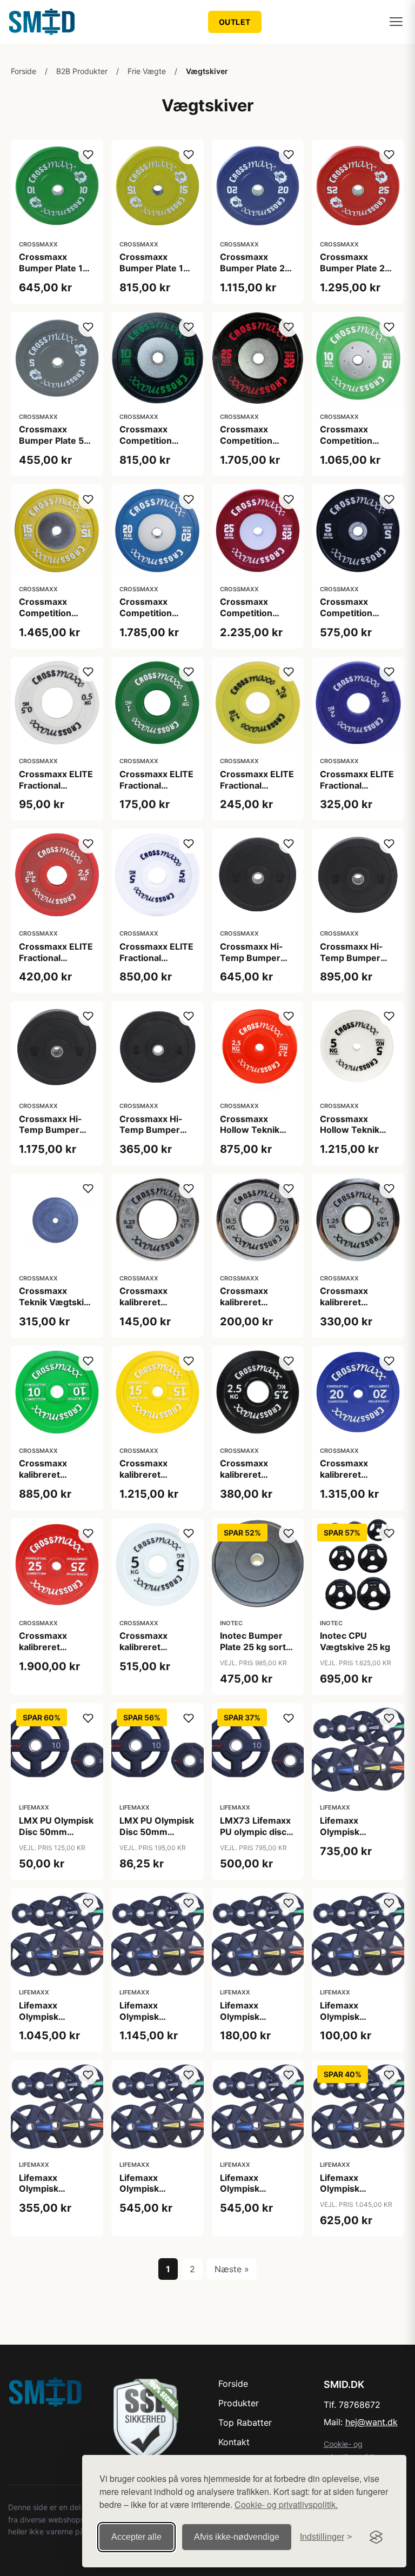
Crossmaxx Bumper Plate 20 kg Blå (255, 268)
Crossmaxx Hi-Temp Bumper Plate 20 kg (51, 1130)
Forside (24, 71)
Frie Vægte (147, 71)
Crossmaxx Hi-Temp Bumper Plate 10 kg (252, 958)
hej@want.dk (372, 2422)
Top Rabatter (245, 2422)
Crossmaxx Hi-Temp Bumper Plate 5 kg (151, 1130)
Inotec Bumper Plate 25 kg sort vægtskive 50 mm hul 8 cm (258, 1652)
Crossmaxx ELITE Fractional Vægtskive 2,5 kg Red (56, 963)
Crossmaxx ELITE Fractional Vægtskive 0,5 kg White (56, 791)
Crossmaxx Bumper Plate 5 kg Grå (51, 441)
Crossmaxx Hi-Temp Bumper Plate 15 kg (352, 958)
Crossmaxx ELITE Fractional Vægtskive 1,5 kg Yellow (257, 791)
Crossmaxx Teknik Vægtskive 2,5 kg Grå (56, 1302)
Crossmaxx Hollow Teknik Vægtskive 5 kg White (352, 1136)
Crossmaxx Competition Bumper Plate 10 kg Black (154, 446)
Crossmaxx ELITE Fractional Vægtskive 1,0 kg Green (156, 791)
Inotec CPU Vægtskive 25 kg (355, 1641)
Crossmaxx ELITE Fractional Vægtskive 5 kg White (156, 963)
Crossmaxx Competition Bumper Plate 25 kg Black (255, 446)
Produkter (239, 2403)
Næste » (232, 2269)
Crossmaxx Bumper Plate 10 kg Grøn (54, 268)
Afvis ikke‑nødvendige (237, 2537)
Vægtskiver (207, 71)
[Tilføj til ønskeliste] (88, 155)
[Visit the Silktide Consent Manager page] (376, 2537)
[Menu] (396, 22)
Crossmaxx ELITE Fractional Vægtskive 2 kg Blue (357, 791)
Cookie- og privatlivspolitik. (286, 2504)
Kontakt (234, 2442)
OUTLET (235, 22)
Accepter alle (136, 2537)
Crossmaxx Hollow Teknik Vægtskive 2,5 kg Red (256, 1136)
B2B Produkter (82, 71)
